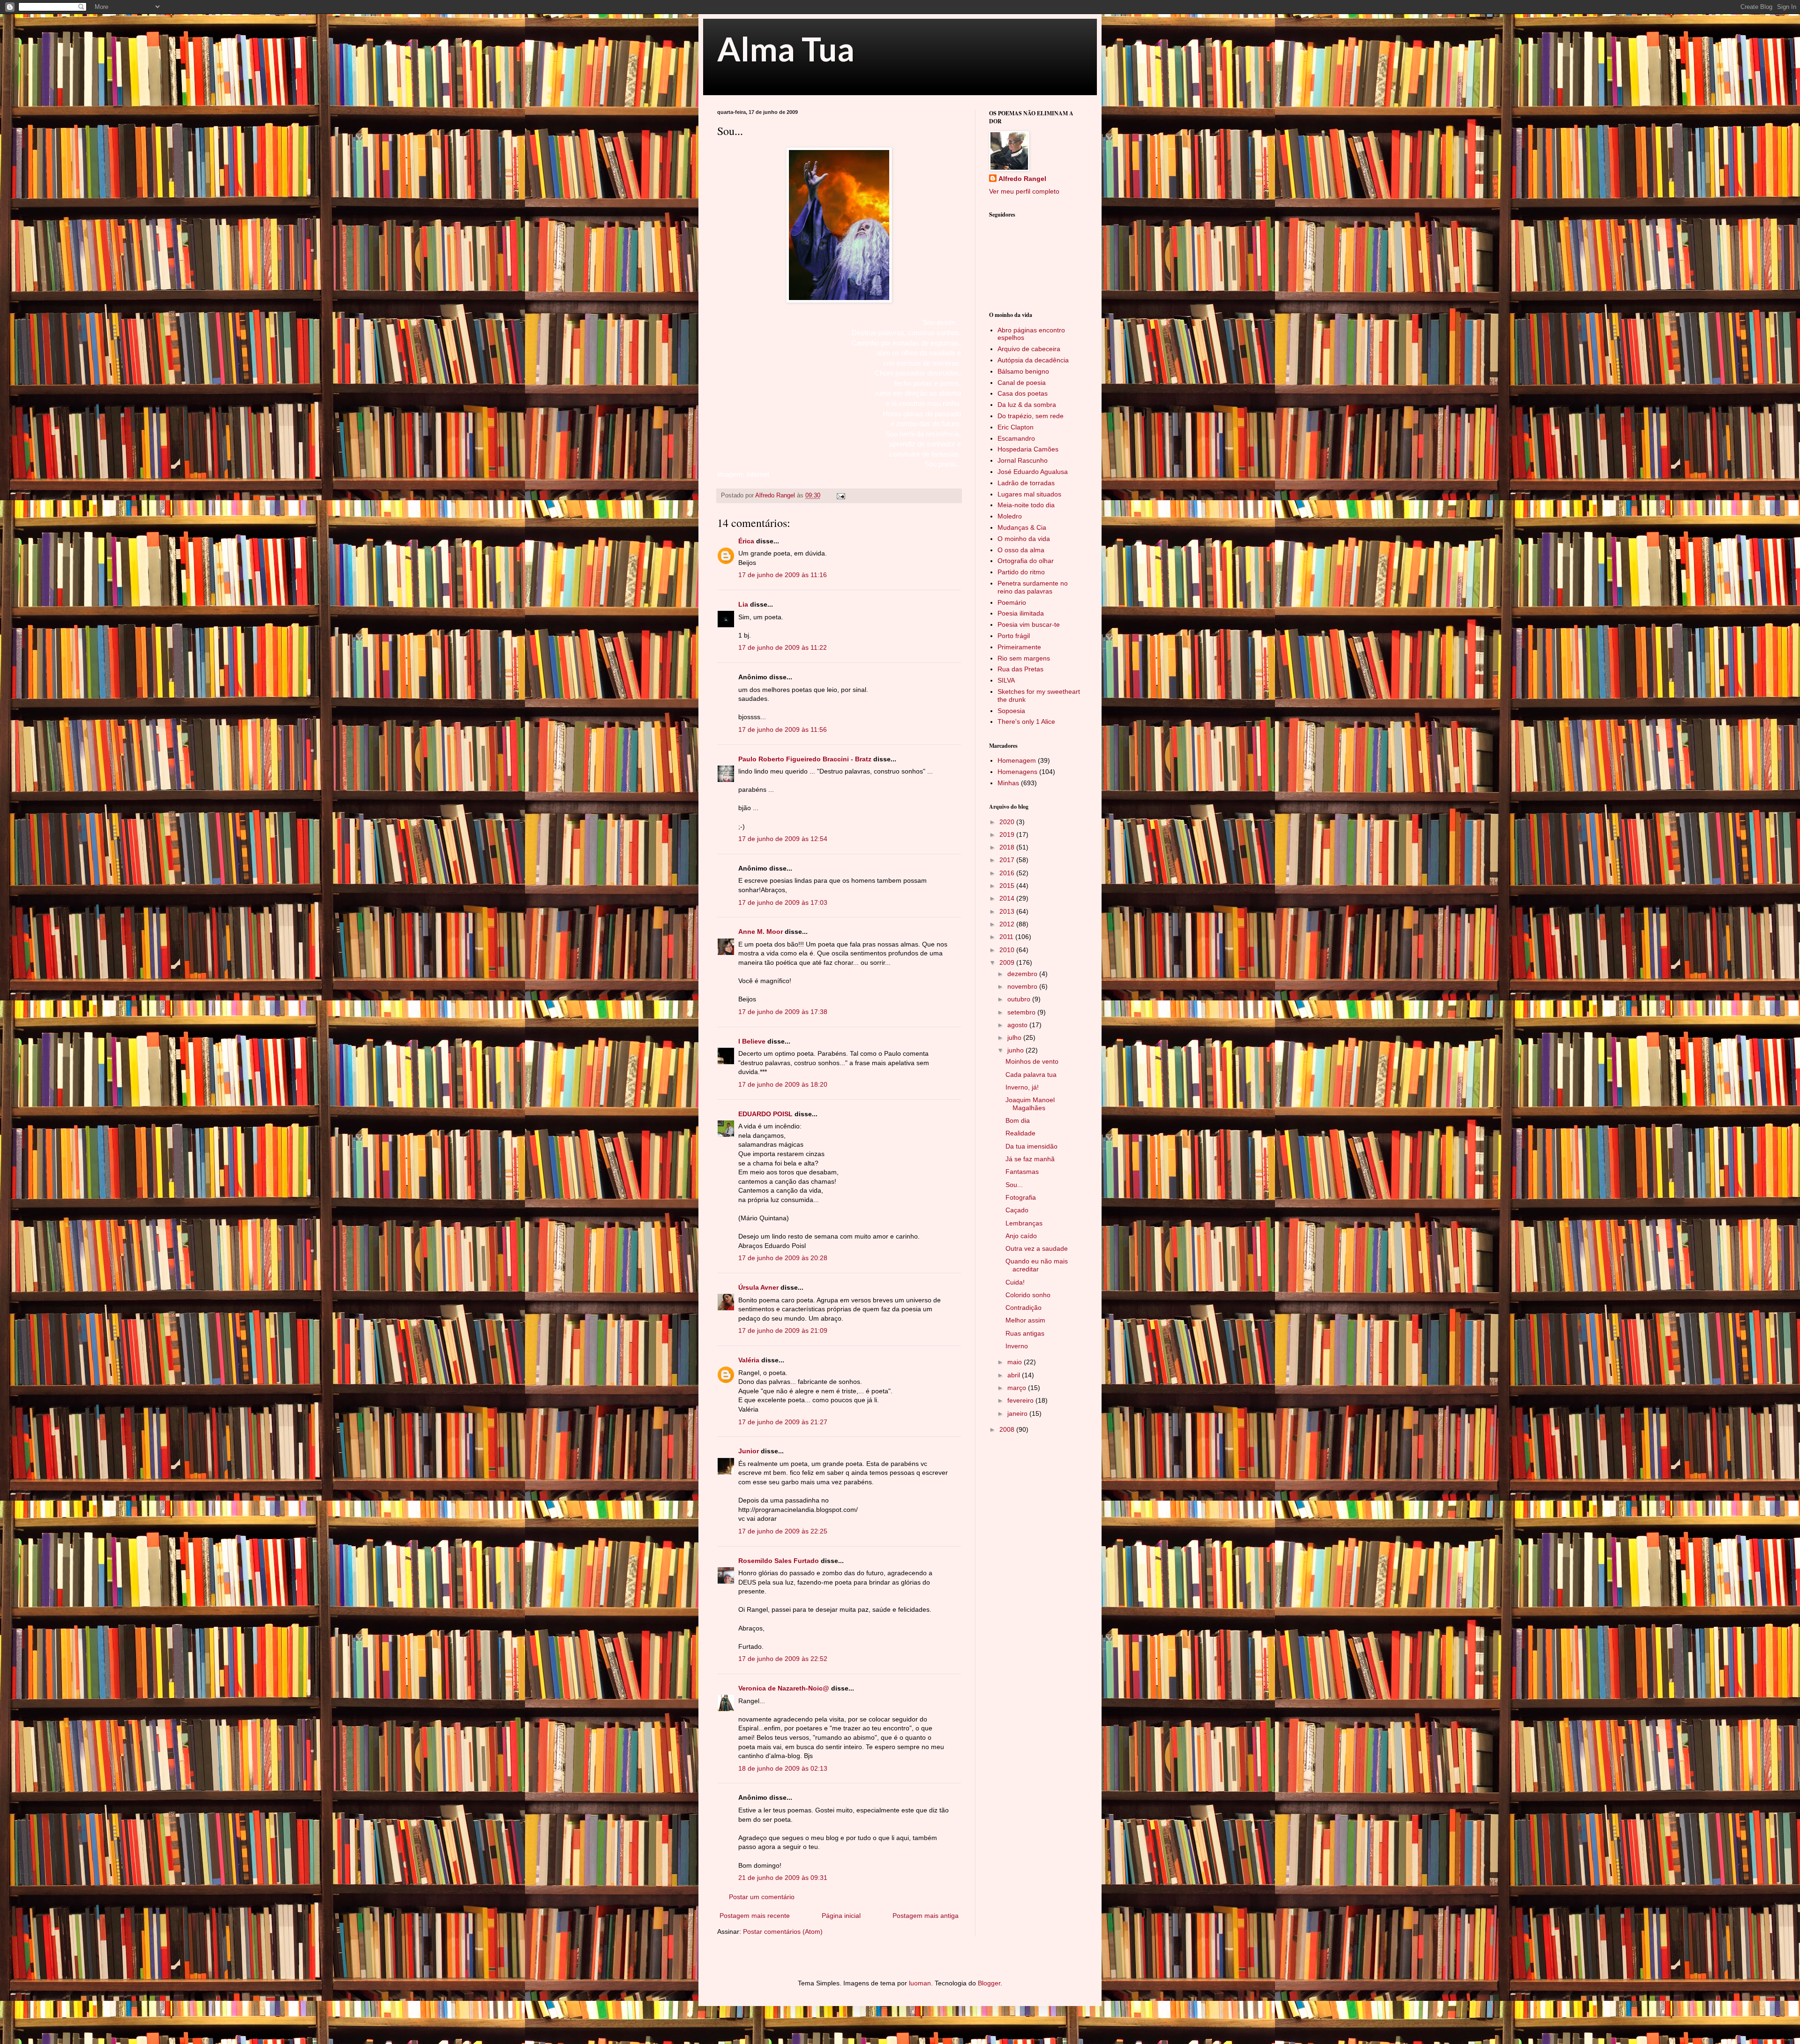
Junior (749, 1451)
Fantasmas (1022, 1172)
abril (1015, 1375)
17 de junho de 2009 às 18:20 (783, 1084)
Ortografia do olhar (1026, 561)
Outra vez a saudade (1037, 1248)
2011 (1007, 937)
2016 (1008, 873)
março (1018, 1388)
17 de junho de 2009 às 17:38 (783, 1012)
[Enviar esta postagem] (840, 496)
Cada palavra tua (1031, 1075)
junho (1016, 1050)
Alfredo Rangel (1022, 179)
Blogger (989, 1983)
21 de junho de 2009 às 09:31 (783, 1878)
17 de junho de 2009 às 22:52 (783, 1659)
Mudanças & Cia (1022, 527)
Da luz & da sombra (1027, 405)
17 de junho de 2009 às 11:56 (783, 729)
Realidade (1020, 1133)
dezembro (1023, 974)
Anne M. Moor (761, 932)
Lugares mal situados (1029, 494)
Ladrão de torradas (1026, 483)
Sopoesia (1011, 711)
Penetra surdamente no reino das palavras (1033, 587)
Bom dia (1018, 1120)
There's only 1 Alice (1026, 721)
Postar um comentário (762, 1897)
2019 (1008, 834)
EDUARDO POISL (765, 1114)
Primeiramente (1019, 647)
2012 (1008, 924)
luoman (920, 1983)
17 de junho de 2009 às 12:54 (783, 839)
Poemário (1012, 602)
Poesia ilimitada (1021, 613)
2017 (1008, 860)
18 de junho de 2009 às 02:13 (783, 1768)
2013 (1008, 911)
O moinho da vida (1024, 539)
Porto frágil (1014, 636)
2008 (1008, 1429)
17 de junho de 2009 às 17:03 (783, 902)
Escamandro (1016, 438)
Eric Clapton (1016, 427)
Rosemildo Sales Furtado (779, 1561)
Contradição (1024, 1308)
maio (1016, 1362)
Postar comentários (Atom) (783, 1931)
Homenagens (1017, 772)
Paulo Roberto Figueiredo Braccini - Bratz (805, 759)
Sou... (1014, 1185)
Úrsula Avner (758, 1287)
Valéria (749, 1360)
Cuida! (1015, 1282)
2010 (1008, 950)
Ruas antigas (1025, 1333)
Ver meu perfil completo (1024, 191)
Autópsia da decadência (1033, 360)
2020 (1008, 822)
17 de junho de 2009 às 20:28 (783, 1258)
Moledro (1010, 516)
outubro (1020, 999)
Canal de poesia (1022, 383)
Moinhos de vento (1032, 1061)
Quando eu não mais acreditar (1037, 1265)
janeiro (1018, 1413)
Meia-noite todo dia (1026, 505)
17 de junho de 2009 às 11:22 (783, 647)
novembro (1023, 986)
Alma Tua (786, 49)
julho (1015, 1037)
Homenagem (1017, 760)
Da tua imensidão (1031, 1146)
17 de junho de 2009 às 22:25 (783, 1531)
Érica (746, 541)
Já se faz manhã (1030, 1159)
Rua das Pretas (1020, 669)
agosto (1018, 1025)
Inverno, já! (1022, 1087)
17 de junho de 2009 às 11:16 (783, 575)
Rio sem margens (1024, 658)
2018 (1008, 847)
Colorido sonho (1028, 1295)
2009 (1008, 962)
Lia (743, 604)
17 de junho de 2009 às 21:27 (783, 1422)
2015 (1008, 886)
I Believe (752, 1041)
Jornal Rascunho (1023, 460)
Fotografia (1021, 1197)
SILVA (1006, 680)
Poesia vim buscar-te (1029, 624)
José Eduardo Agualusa (1033, 472)
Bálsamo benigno (1023, 371)
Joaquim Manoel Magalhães (1030, 1104)
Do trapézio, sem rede (1031, 416)
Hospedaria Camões (1028, 449)
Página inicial (841, 1916)
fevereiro (1021, 1400)
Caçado (1017, 1210)
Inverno (1017, 1346)
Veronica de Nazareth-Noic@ (784, 1688)
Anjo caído (1021, 1236)
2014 (1008, 898)
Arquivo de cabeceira (1029, 349)
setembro (1022, 1012)
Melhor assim (1025, 1320)
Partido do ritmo (1021, 572)
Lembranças (1024, 1223)
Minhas (1008, 783)
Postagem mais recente (755, 1916)
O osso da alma (1021, 550)
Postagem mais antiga (926, 1916)
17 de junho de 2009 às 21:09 (783, 1330)
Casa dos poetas (1023, 393)
